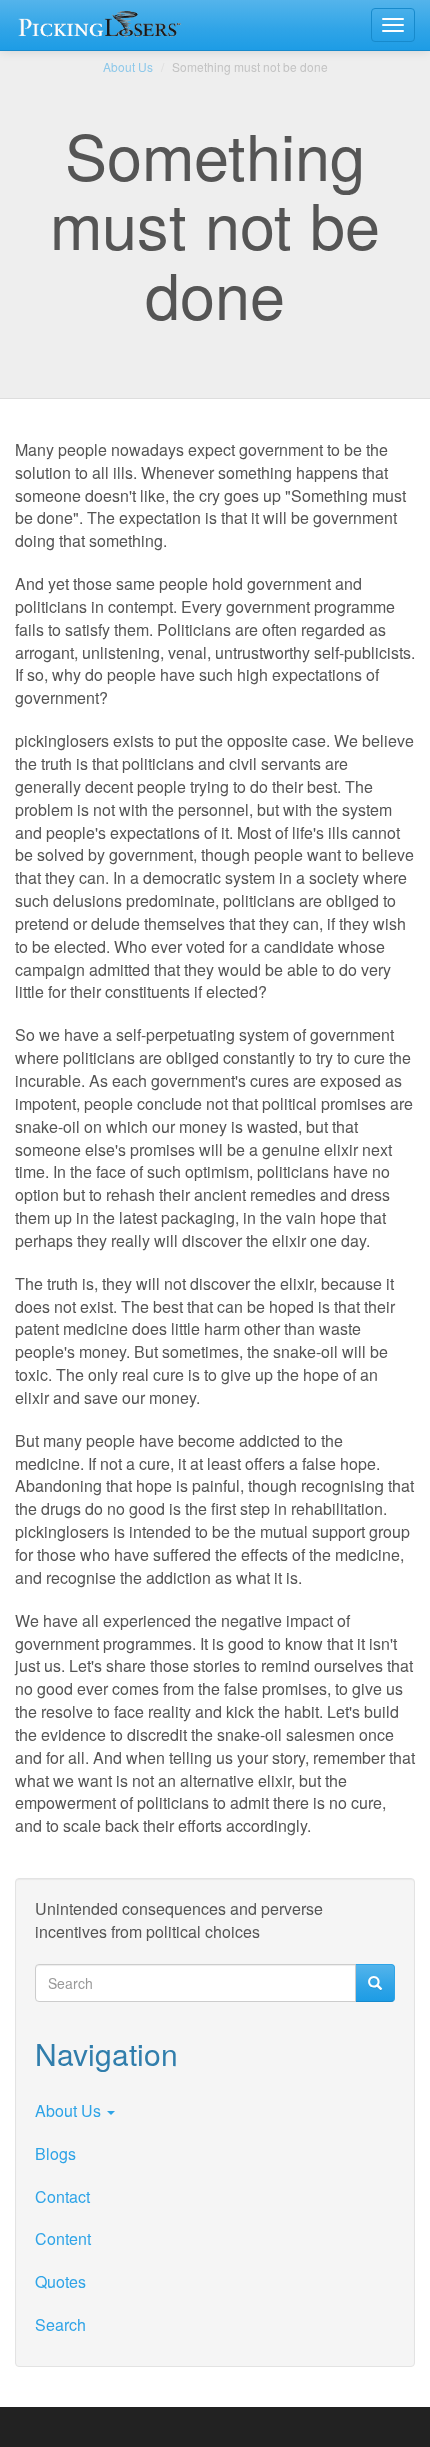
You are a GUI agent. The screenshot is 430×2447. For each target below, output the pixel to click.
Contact (62, 2196)
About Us (128, 66)
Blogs (55, 2153)
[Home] (103, 25)
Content (63, 2238)
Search (60, 2324)
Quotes (60, 2281)
